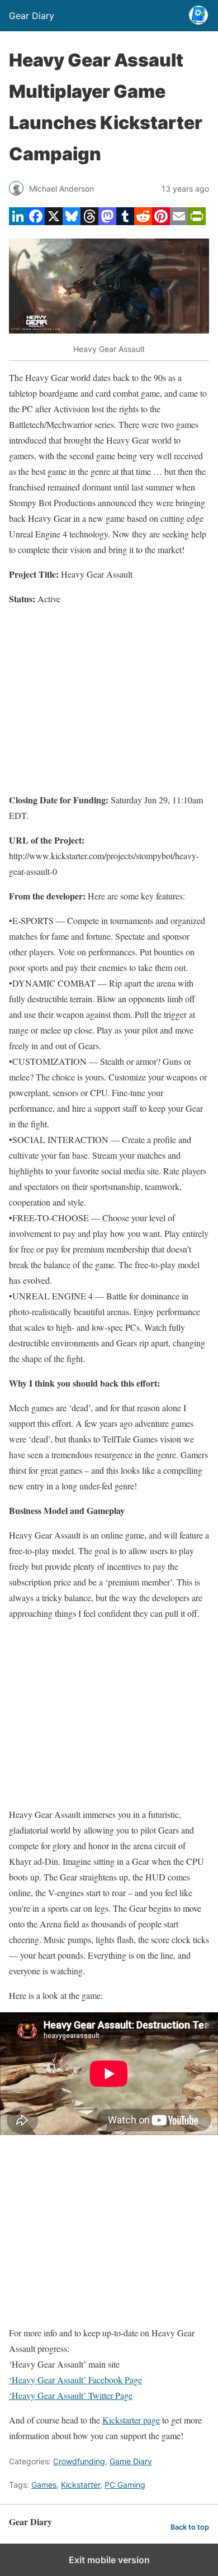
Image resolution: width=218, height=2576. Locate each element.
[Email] (179, 222)
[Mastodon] (107, 222)
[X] (54, 222)
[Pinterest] (161, 222)
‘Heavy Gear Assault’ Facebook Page (75, 2380)
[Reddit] (143, 222)
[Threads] (89, 222)
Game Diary (131, 2461)
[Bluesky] (72, 222)
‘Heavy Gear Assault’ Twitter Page (71, 2395)
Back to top (190, 2527)
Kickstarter (80, 2485)
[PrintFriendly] (197, 222)
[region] (109, 699)
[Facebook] (36, 222)
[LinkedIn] (18, 222)
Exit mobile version (109, 2560)
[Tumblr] (125, 222)
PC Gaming (125, 2485)
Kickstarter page (131, 2420)
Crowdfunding (79, 2461)
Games (44, 2485)
